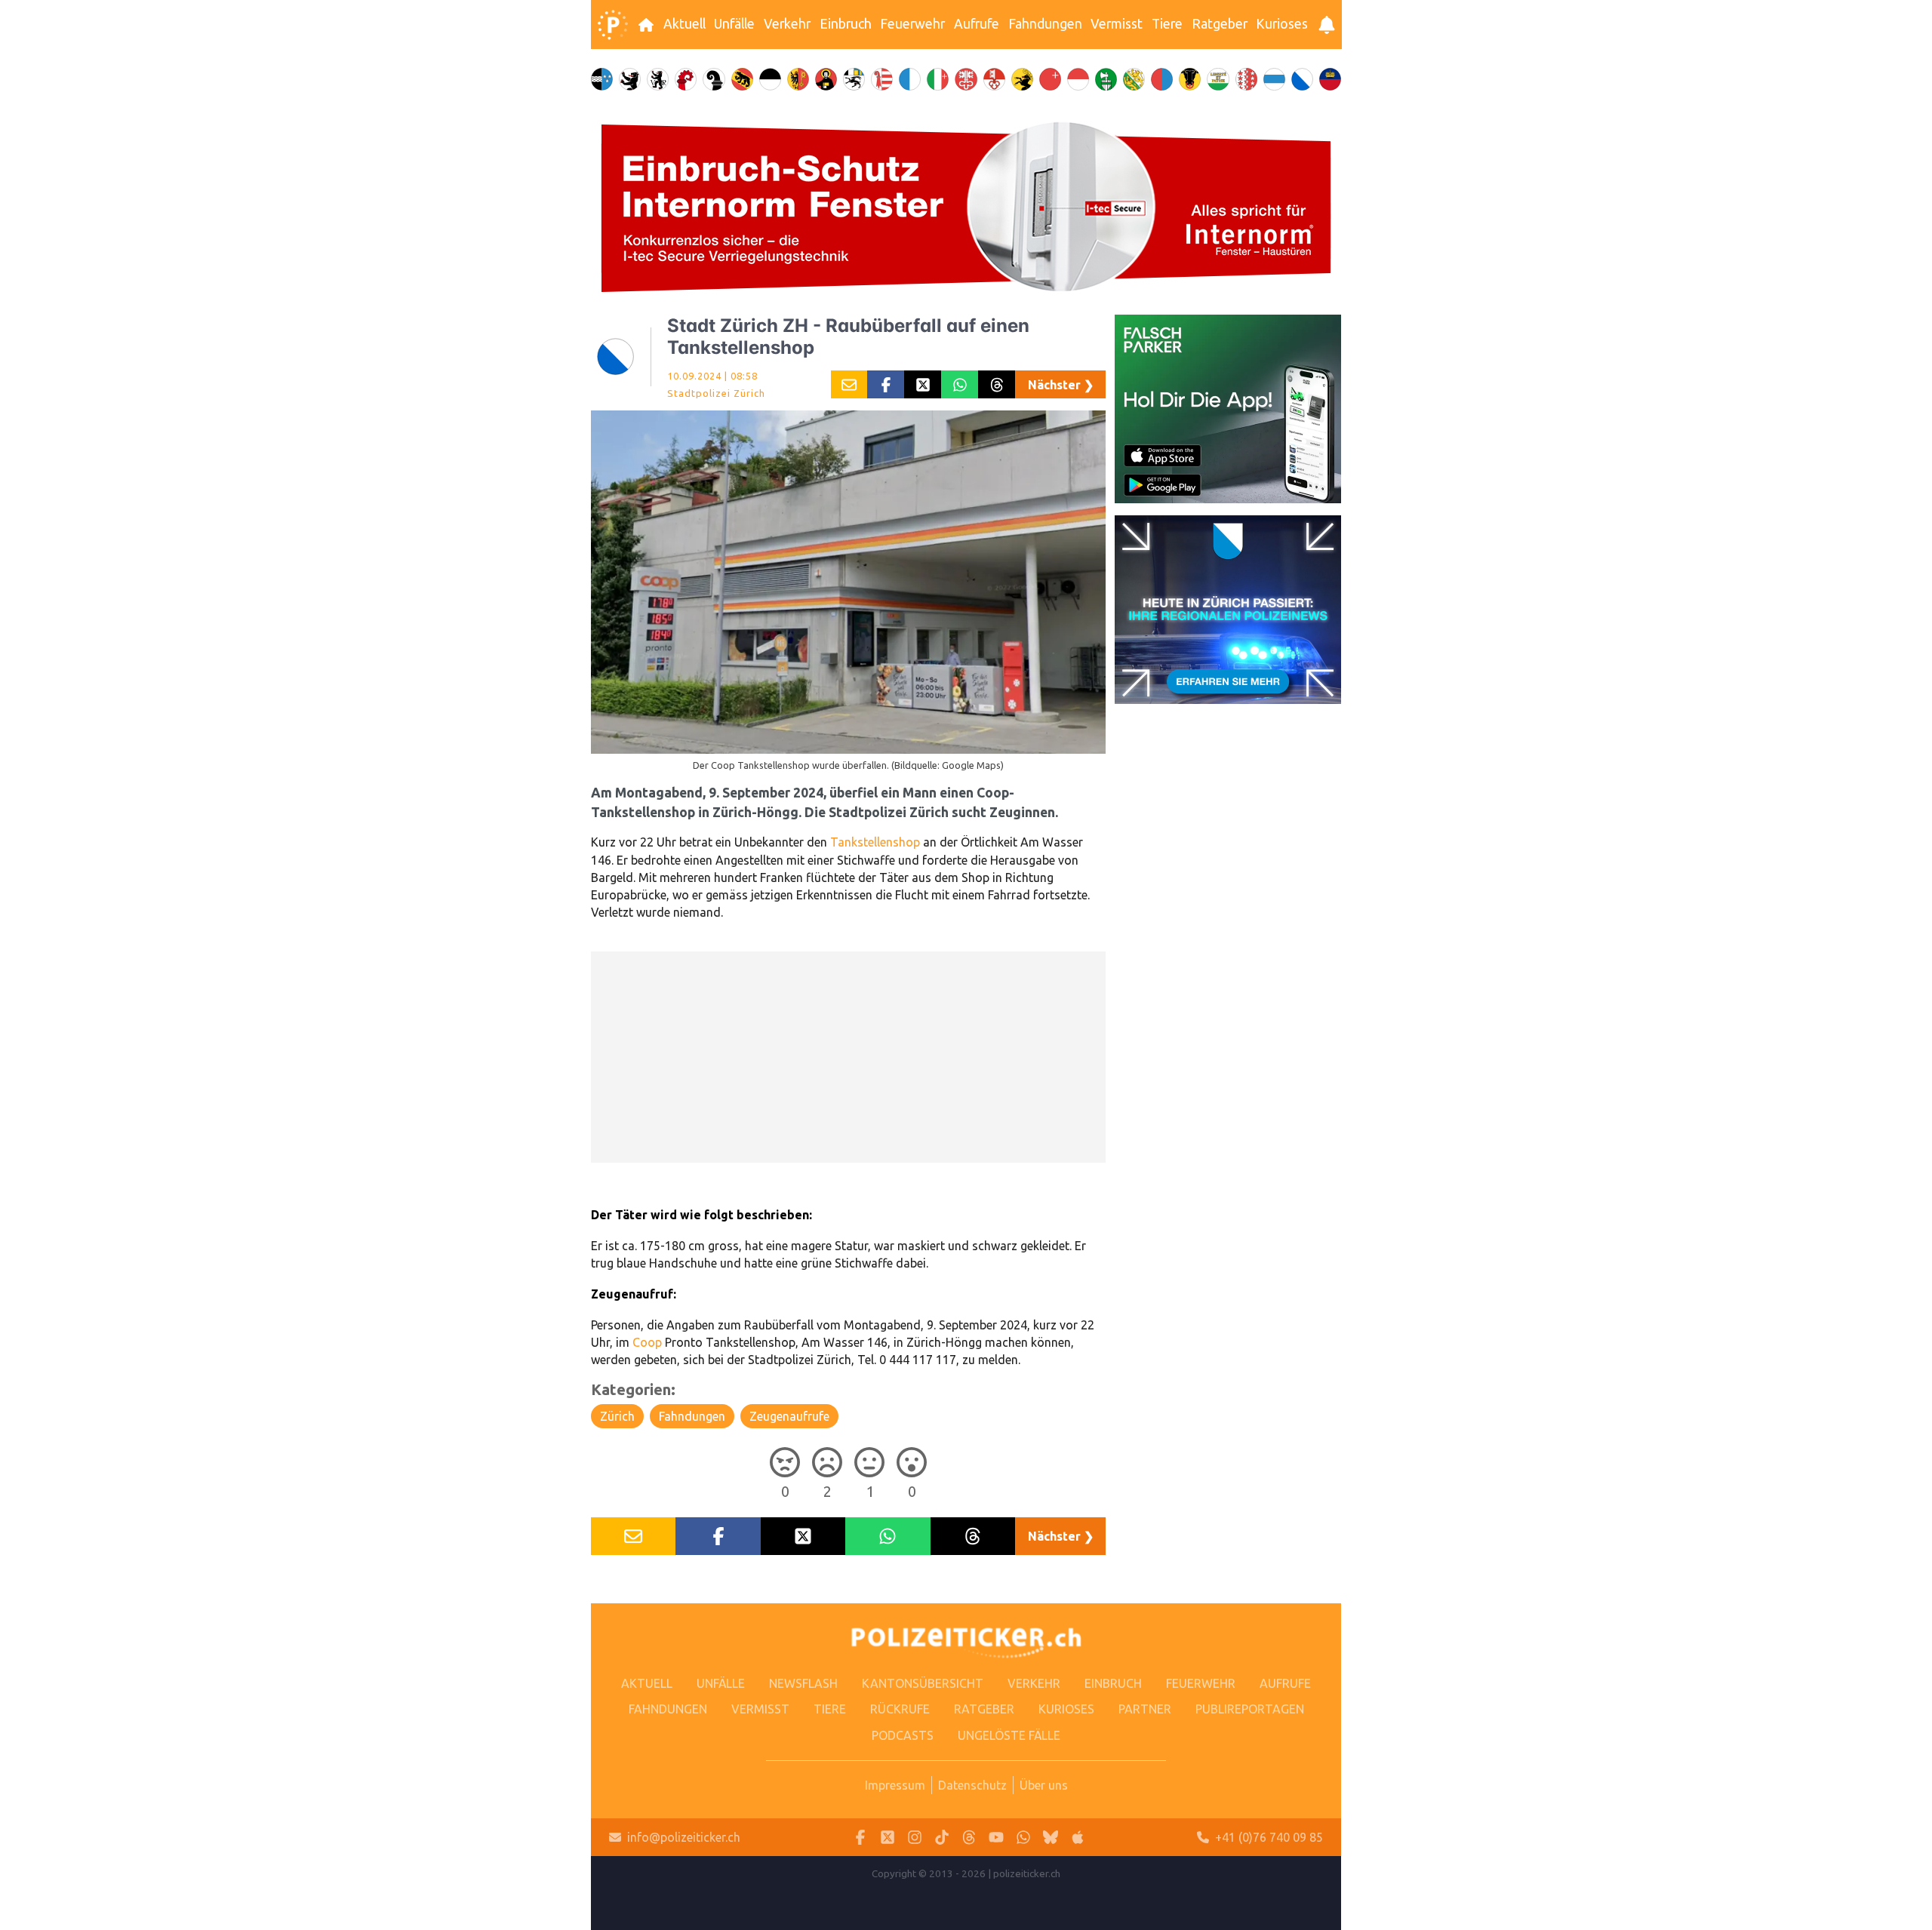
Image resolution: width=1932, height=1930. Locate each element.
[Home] (613, 25)
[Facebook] (860, 1838)
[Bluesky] (1051, 1838)
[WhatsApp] (1023, 1838)
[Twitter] (888, 1838)
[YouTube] (996, 1838)
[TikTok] (942, 1838)
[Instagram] (915, 1838)
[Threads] (969, 1838)
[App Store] (1078, 1838)
